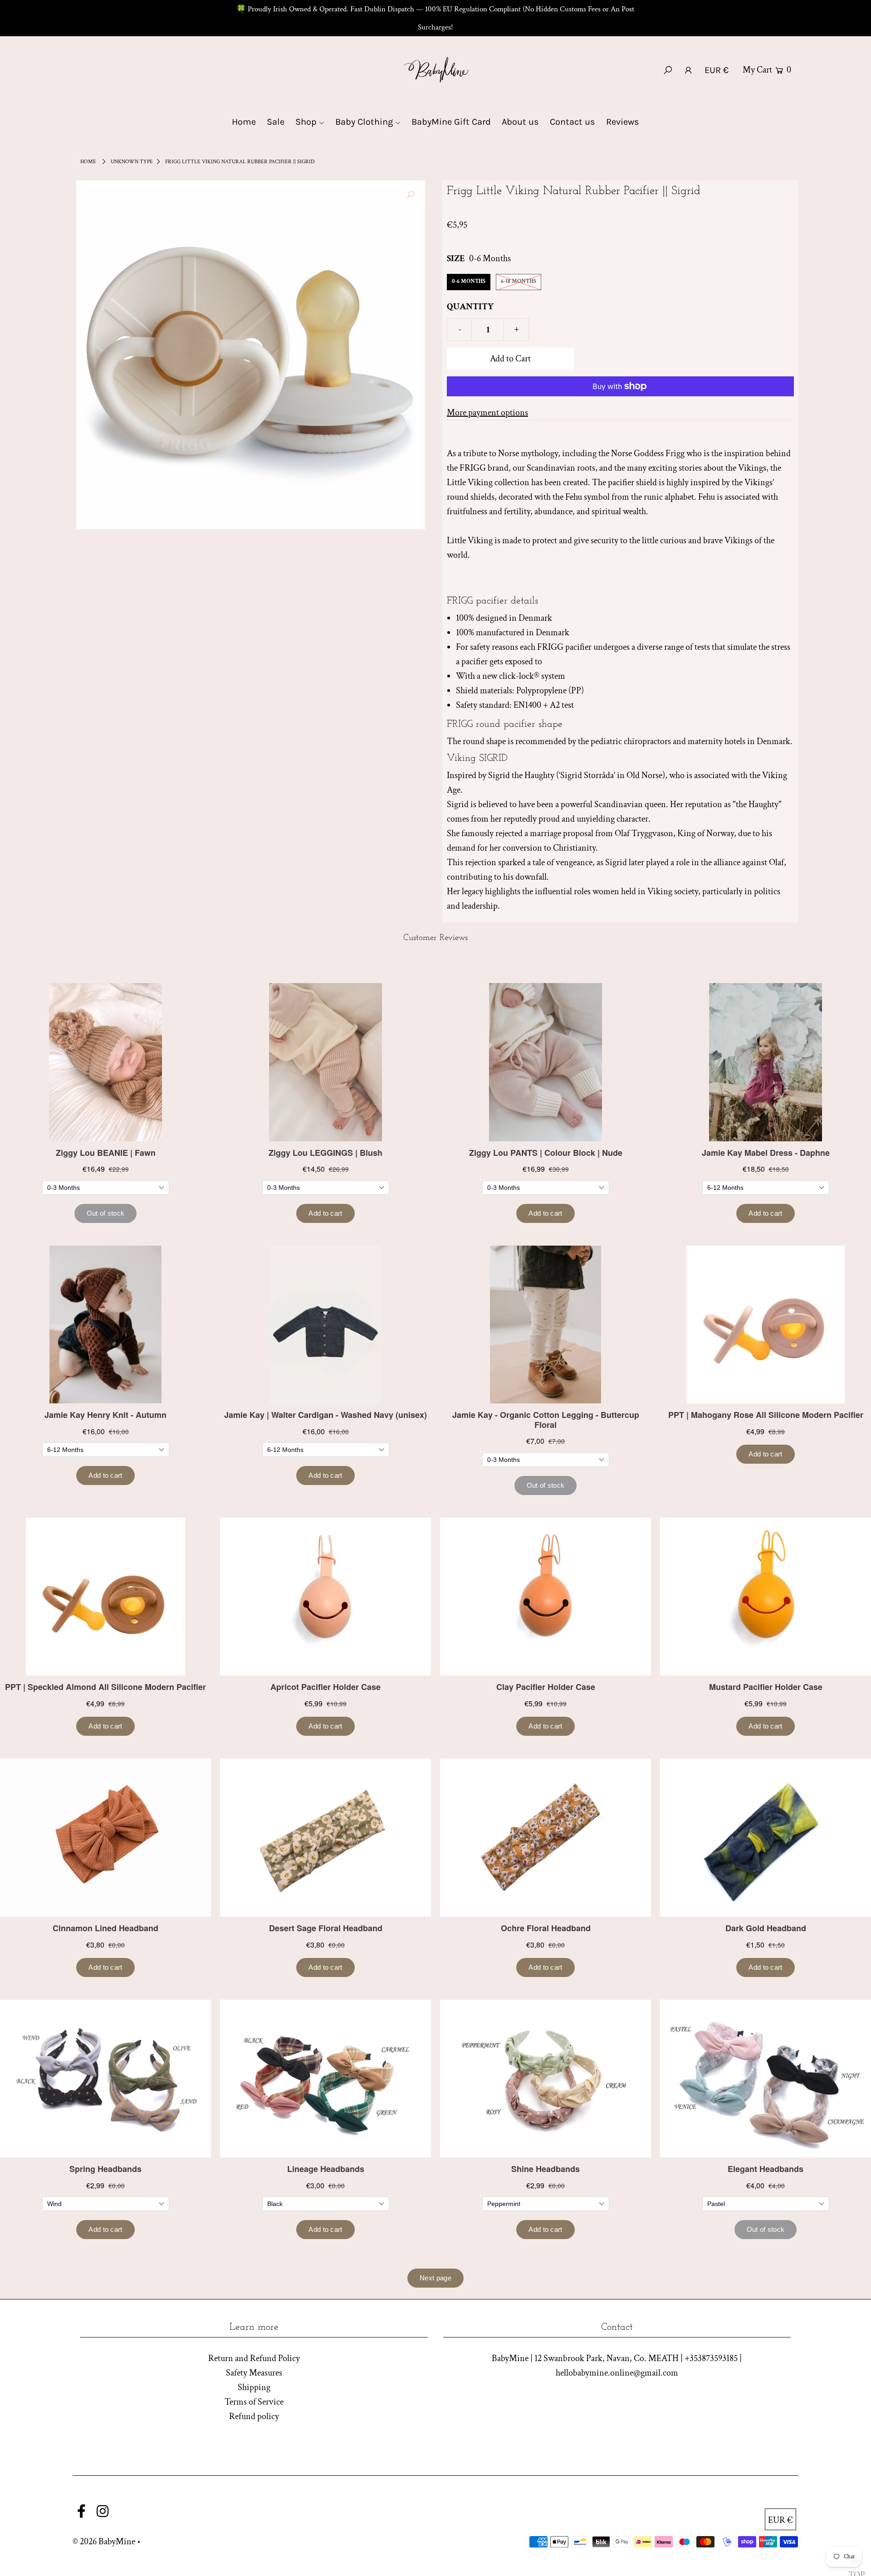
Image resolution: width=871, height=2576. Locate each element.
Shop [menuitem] (306, 122)
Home (88, 162)
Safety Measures (254, 2373)
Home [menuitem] (244, 122)
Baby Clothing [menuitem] (364, 122)
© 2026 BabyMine (104, 2542)
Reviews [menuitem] (623, 122)
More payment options (487, 413)
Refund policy (254, 2416)
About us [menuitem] (520, 122)
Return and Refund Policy (254, 2358)
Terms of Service (254, 2402)
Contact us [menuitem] (573, 122)
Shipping (254, 2387)
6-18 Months (519, 281)
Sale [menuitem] (276, 122)
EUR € (717, 70)
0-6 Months (469, 281)
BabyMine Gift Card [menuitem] (451, 122)
